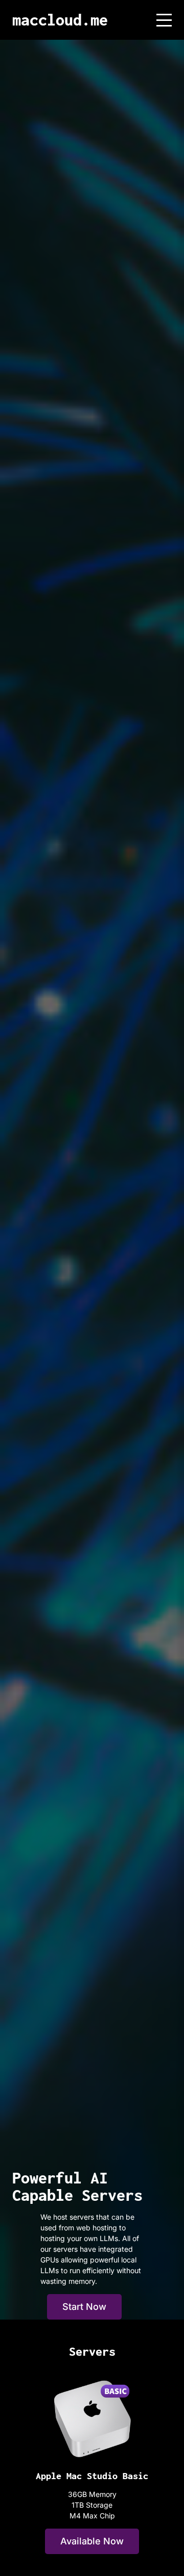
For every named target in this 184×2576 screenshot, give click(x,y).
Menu (164, 15)
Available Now (92, 2541)
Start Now (84, 2307)
